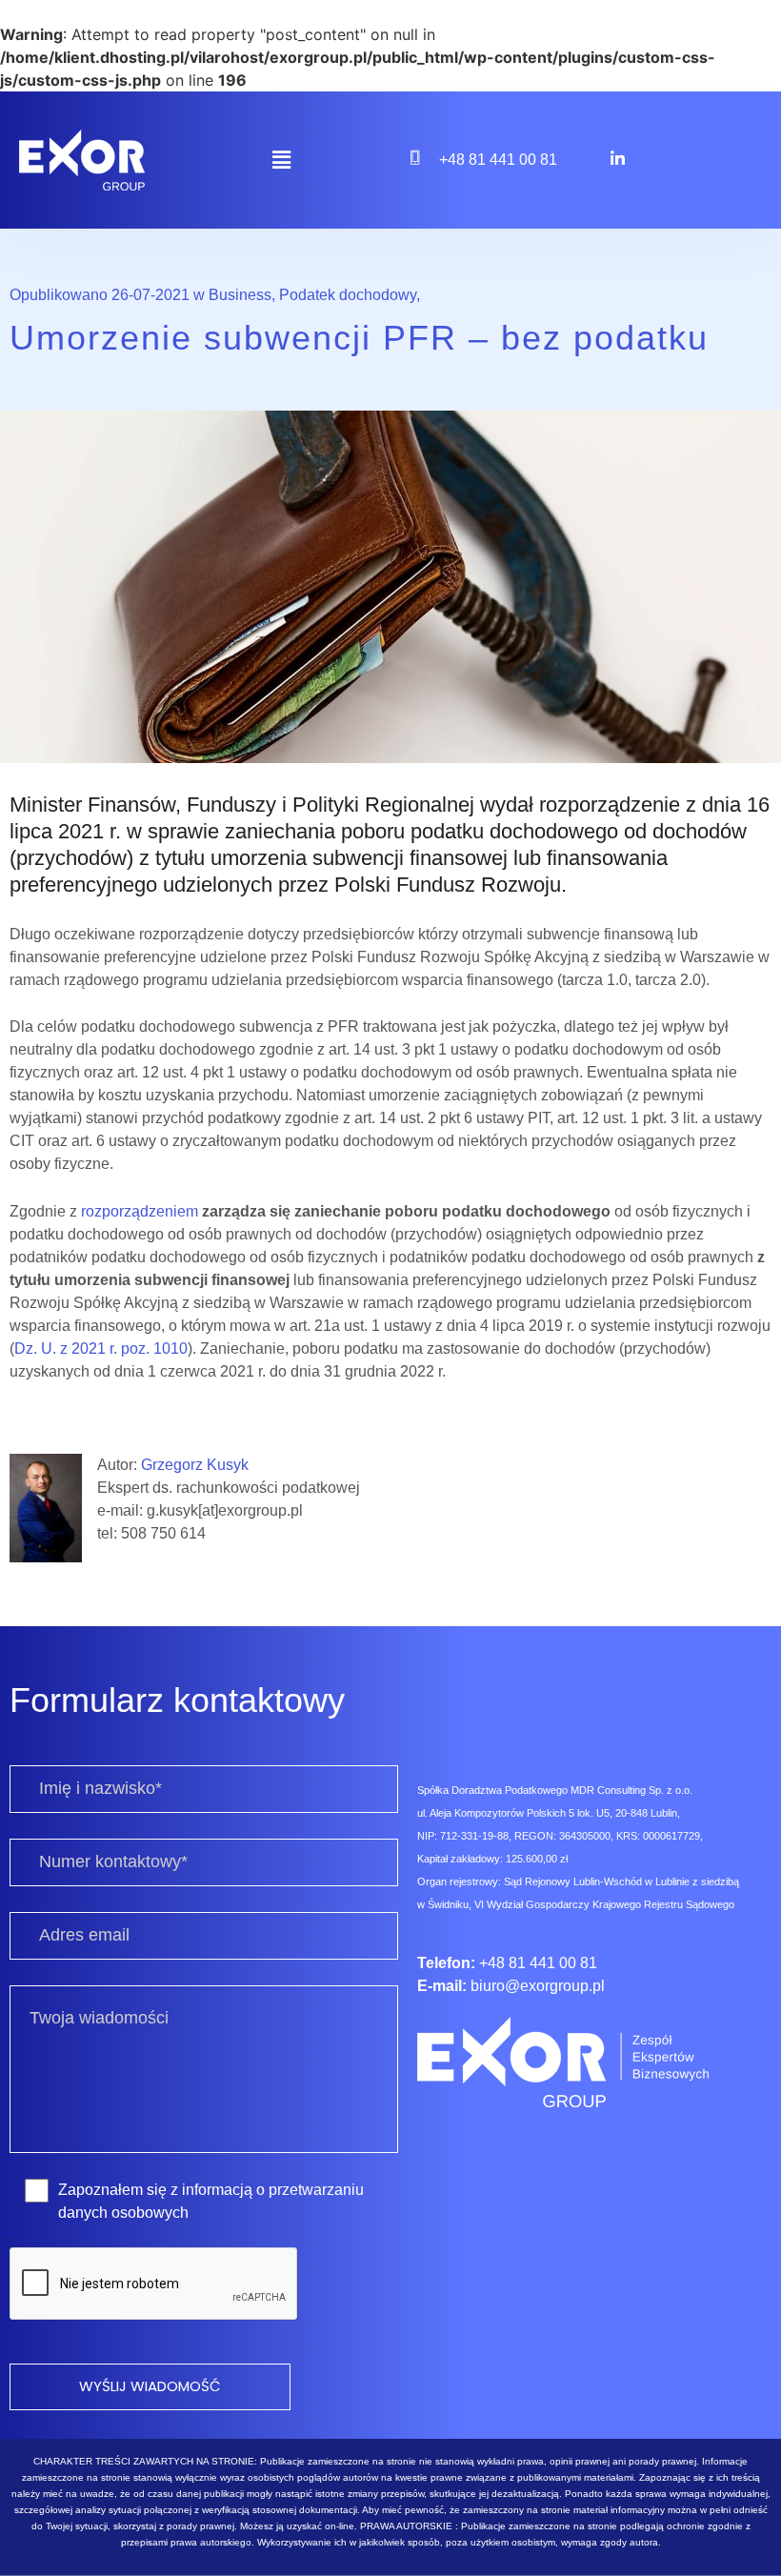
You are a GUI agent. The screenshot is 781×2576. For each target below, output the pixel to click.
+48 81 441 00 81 (498, 160)
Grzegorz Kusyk (195, 1465)
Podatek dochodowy (348, 295)
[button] (281, 160)
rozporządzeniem (140, 1211)
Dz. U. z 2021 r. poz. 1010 (101, 1348)
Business (240, 295)
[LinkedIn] (617, 158)
